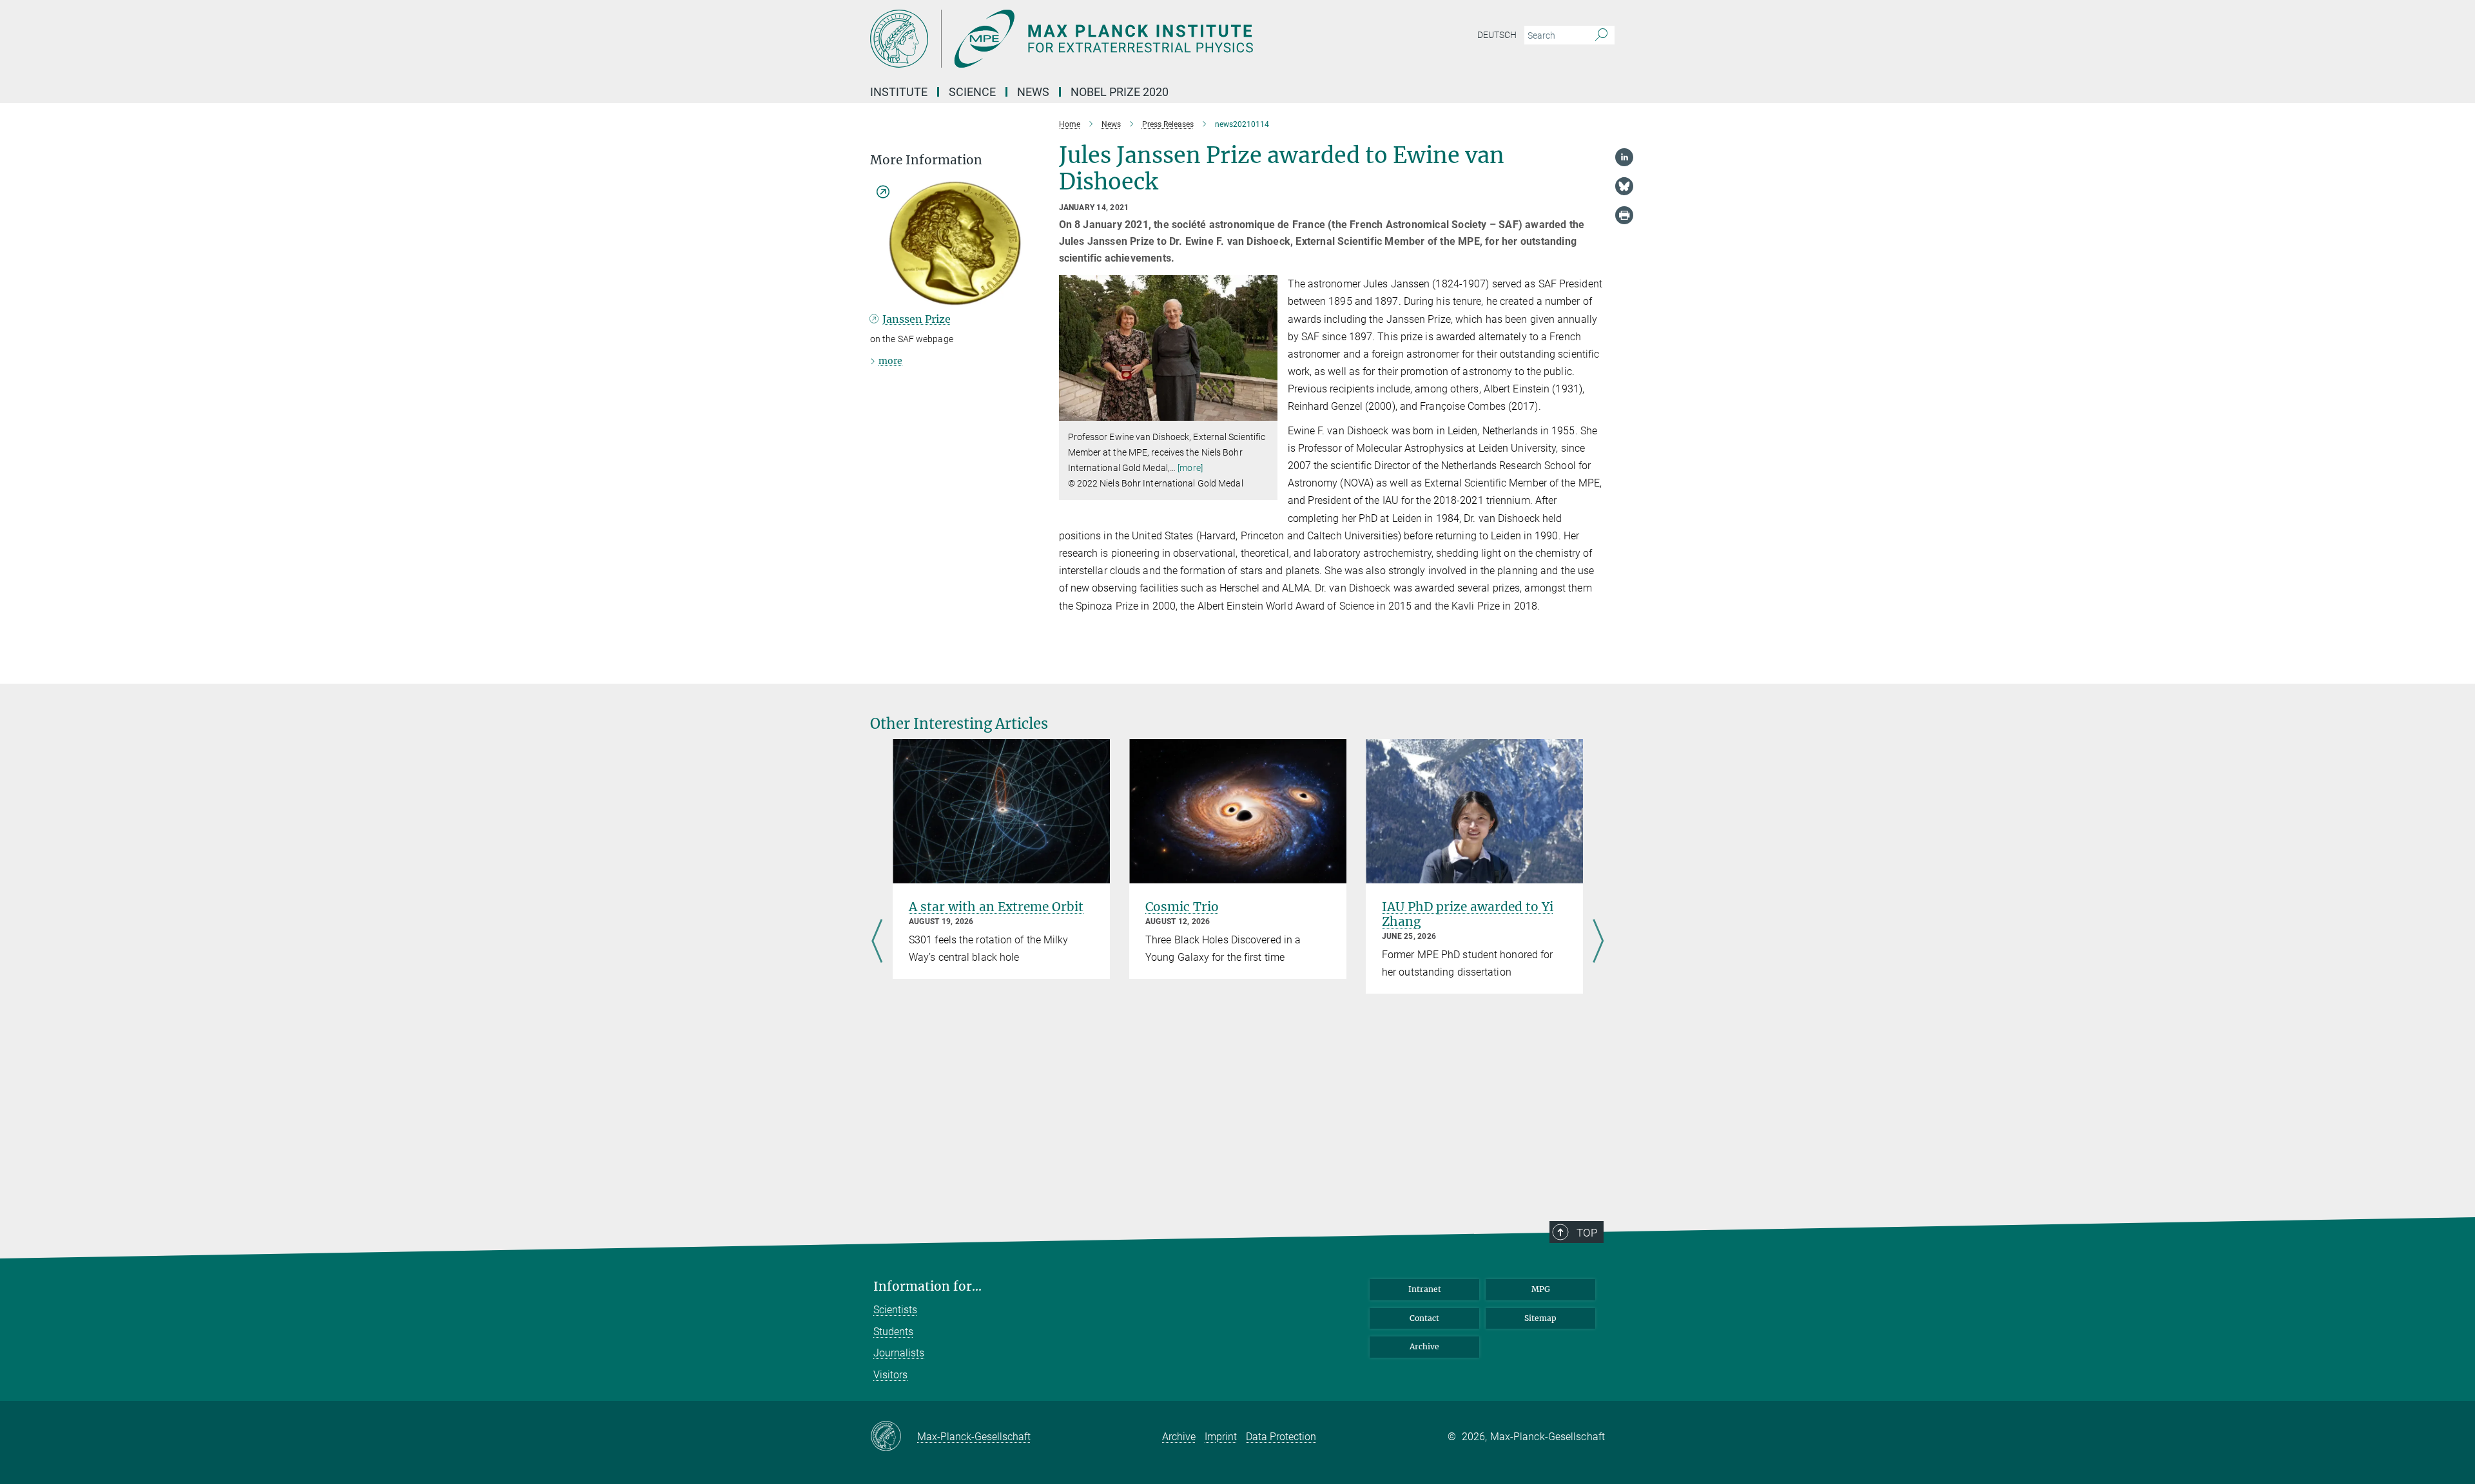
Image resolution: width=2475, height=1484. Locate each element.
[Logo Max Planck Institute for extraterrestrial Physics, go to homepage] (1112, 39)
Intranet (1425, 1289)
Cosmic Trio (1182, 907)
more (890, 361)
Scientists (895, 1310)
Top (1587, 1233)
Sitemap (1540, 1318)
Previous (877, 943)
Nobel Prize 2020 (1120, 92)
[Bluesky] (1624, 186)
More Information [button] (926, 160)
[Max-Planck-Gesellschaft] (894, 1437)
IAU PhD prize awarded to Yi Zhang (1468, 914)
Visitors (890, 1375)
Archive (1424, 1346)
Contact (1424, 1318)
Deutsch (1497, 35)
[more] (1190, 468)
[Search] (1601, 35)
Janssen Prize (917, 319)
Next (1598, 943)
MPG (1541, 1289)
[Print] (1624, 215)
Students (893, 1332)
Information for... (927, 1286)
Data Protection (1281, 1437)
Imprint (1221, 1437)
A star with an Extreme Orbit (996, 907)
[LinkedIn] (1624, 157)
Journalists (899, 1353)
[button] (1266, 411)
